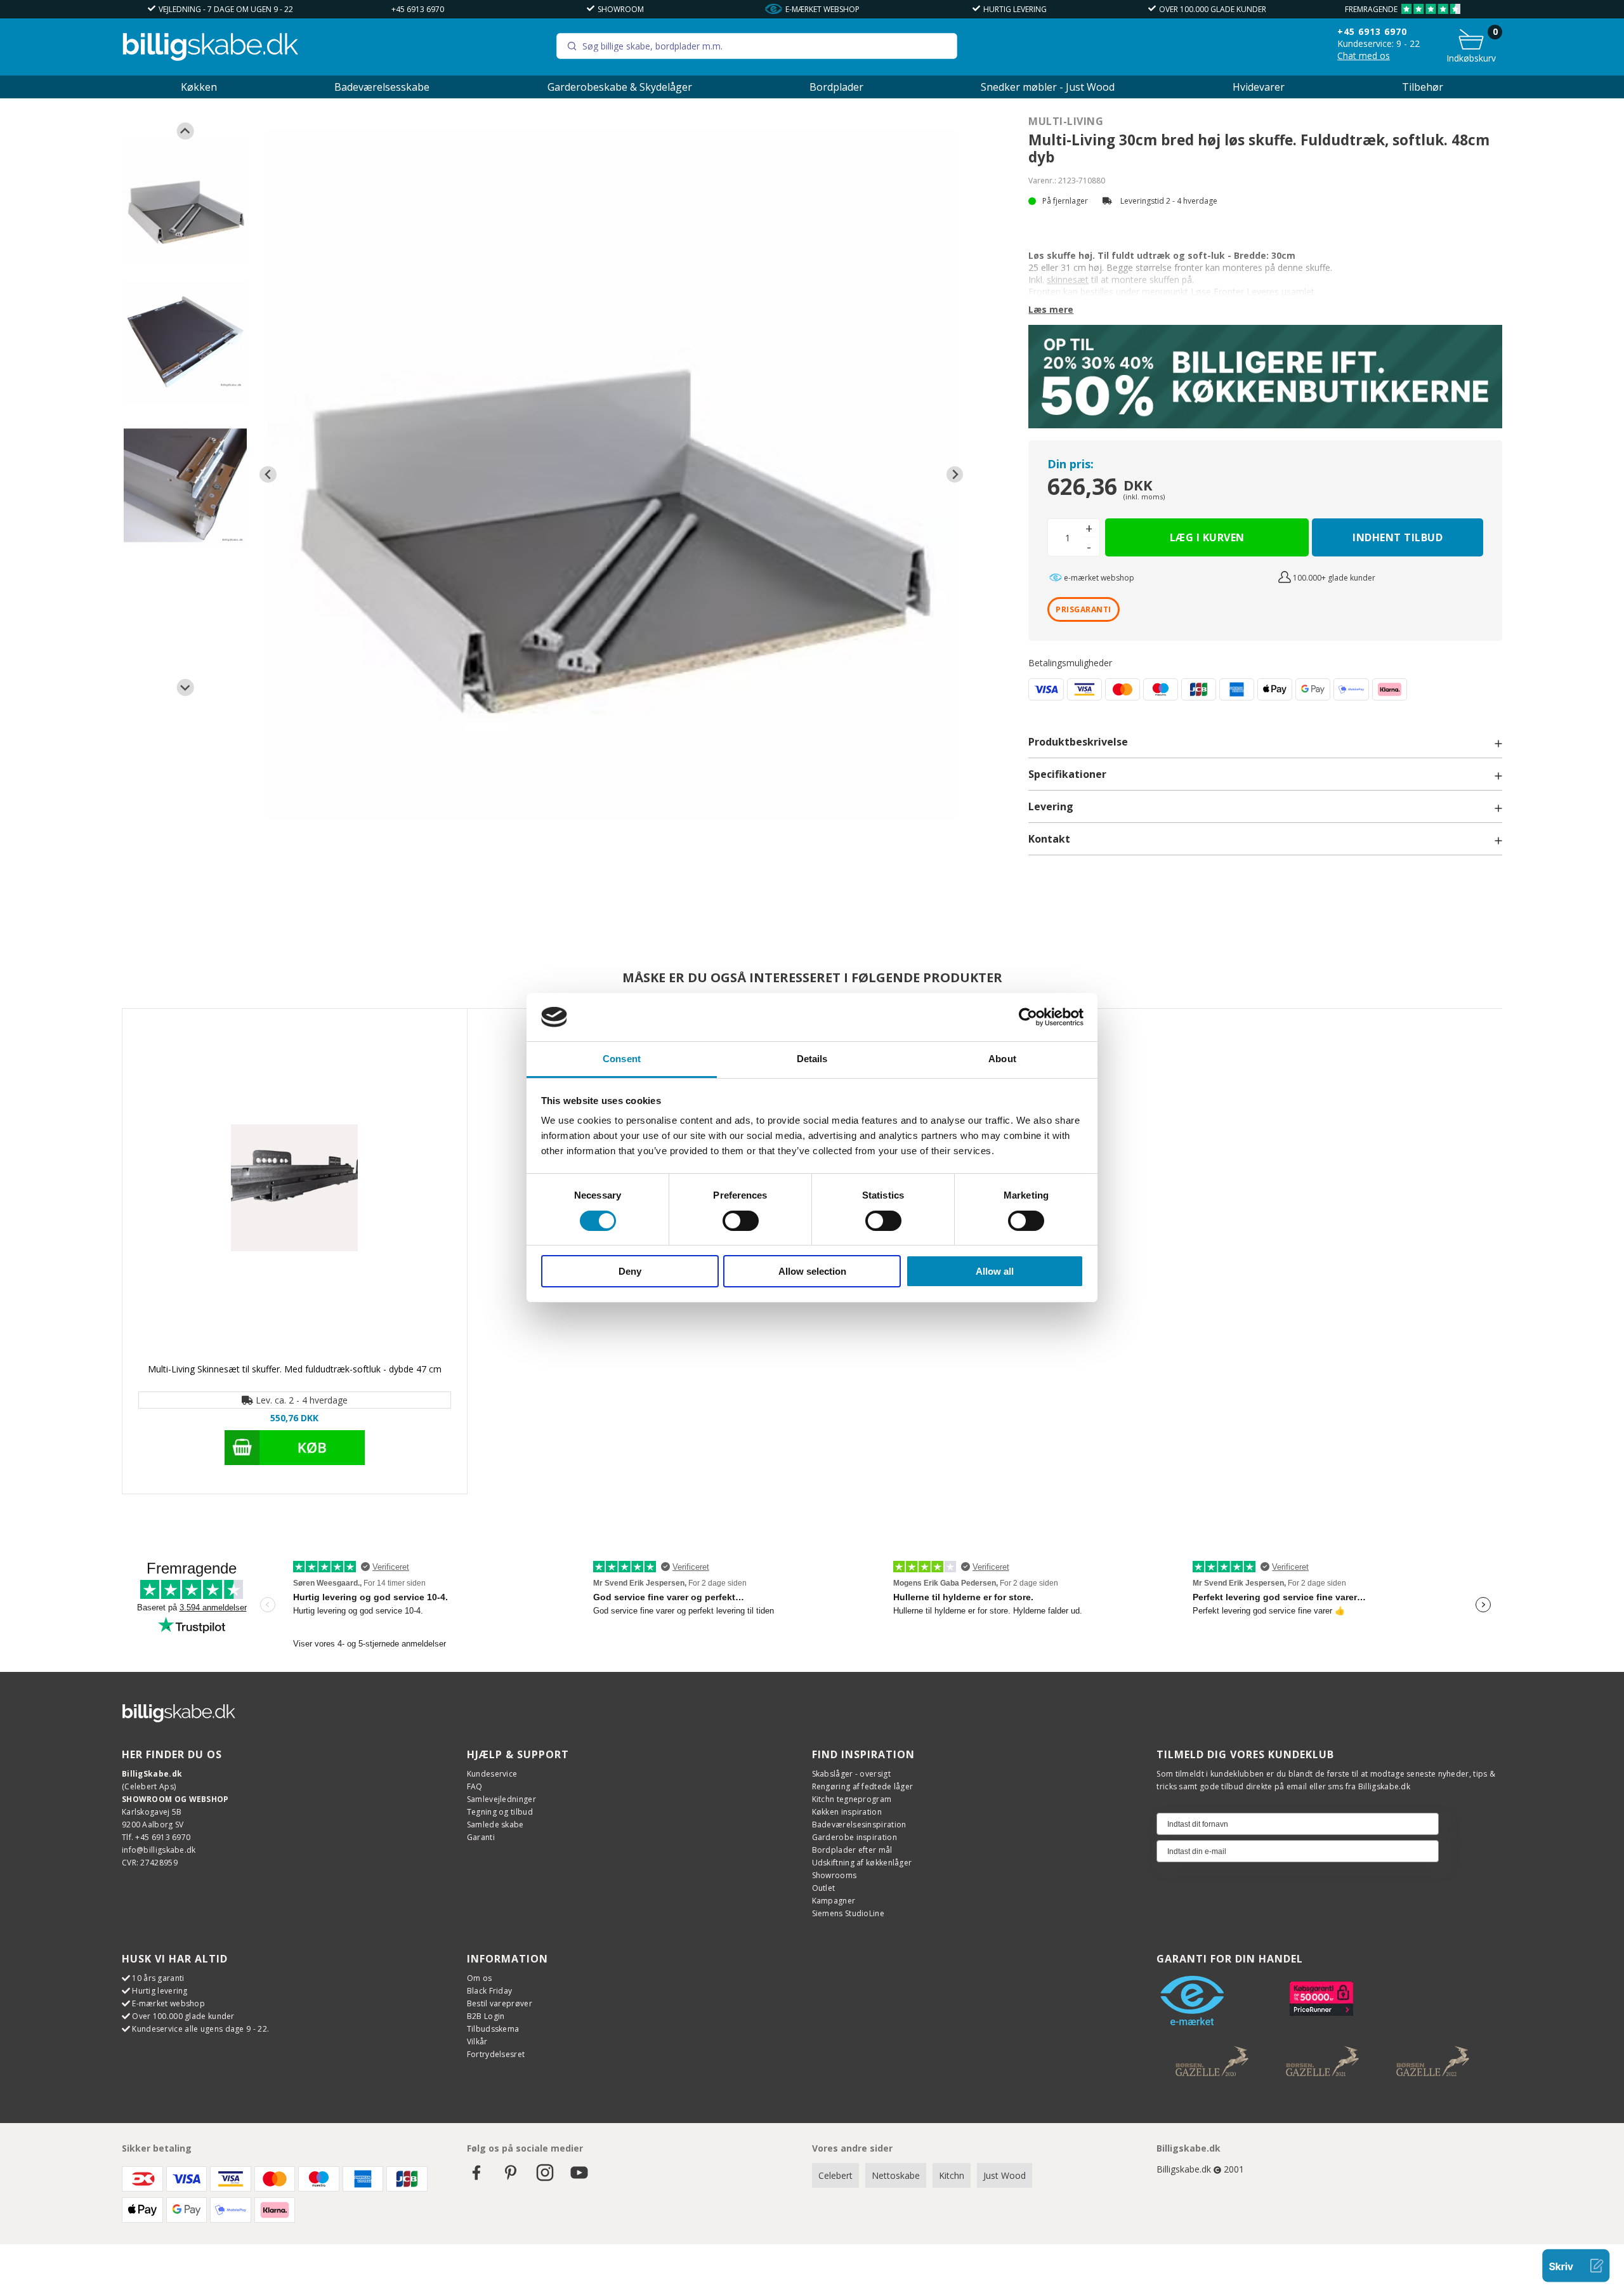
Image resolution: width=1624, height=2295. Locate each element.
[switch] (741, 1221)
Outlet (824, 1888)
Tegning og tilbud (500, 1812)
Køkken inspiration (847, 1812)
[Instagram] (545, 2179)
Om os (480, 1978)
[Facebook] (476, 2179)
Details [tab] (812, 1059)
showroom (621, 9)
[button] (185, 200)
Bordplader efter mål (852, 1850)
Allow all (995, 1271)
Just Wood (1005, 2175)
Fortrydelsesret (496, 2054)
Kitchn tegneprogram (852, 1799)
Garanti (481, 1837)
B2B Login (486, 2016)
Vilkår (477, 2042)
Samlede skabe (495, 1825)
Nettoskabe (896, 2175)
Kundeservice (492, 1774)
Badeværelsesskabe (382, 87)
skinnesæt (1068, 279)
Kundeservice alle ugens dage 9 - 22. (200, 2029)
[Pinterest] (511, 2179)
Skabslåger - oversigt (851, 1774)
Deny (630, 1271)
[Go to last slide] (186, 131)
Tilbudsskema (493, 2029)
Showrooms (835, 1875)
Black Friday (490, 1991)
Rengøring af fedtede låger (863, 1786)
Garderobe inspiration (855, 1837)
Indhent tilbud (1398, 537)
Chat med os (1364, 56)
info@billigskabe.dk (159, 1850)
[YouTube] (579, 2179)
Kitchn (952, 2175)
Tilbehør (1423, 87)
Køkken (199, 87)
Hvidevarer (1259, 87)
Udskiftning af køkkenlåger (862, 1863)
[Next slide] (186, 687)
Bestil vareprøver (500, 2003)
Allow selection (812, 1271)
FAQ (475, 1786)
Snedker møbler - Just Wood (1048, 87)
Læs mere (1051, 309)
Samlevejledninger (501, 1799)
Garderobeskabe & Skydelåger (620, 87)
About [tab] (1002, 1059)
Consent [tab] (622, 1059)
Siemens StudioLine (848, 1913)
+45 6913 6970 (418, 9)
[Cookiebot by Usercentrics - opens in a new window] (1028, 1017)
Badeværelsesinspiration (859, 1825)
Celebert (835, 2175)
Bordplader (836, 87)
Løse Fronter (1217, 292)
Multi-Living (1066, 121)
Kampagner (834, 1901)
